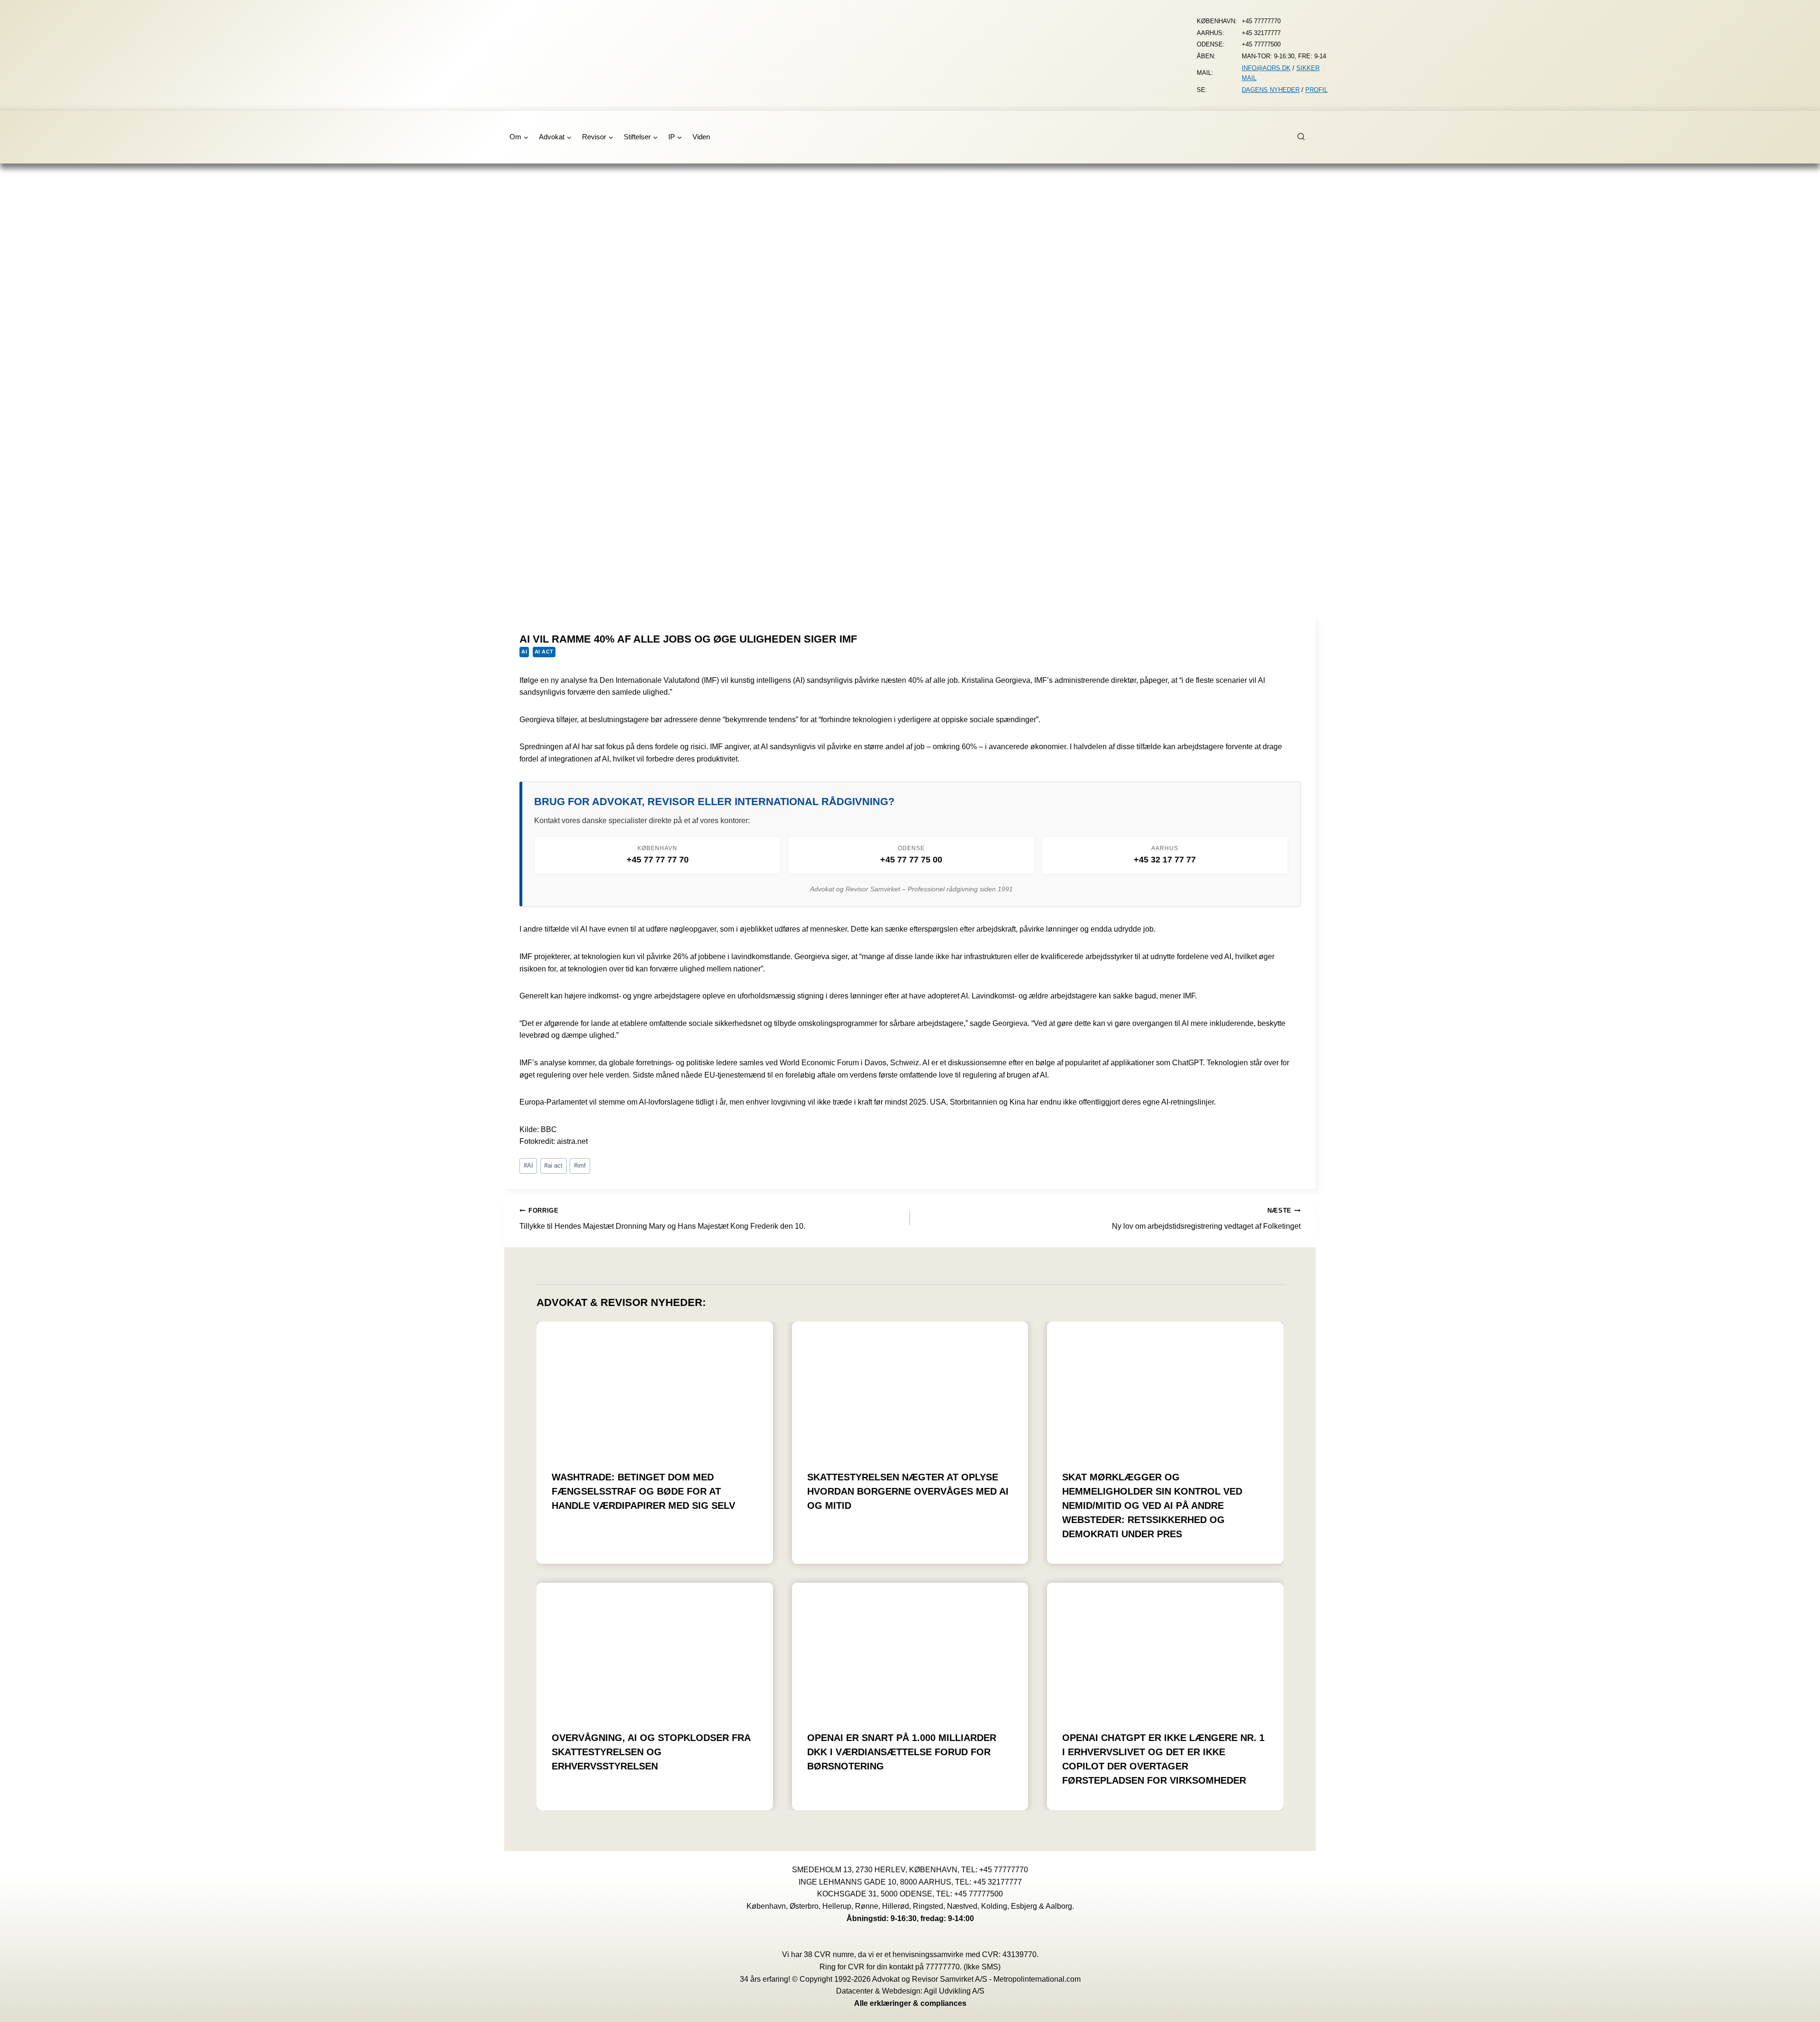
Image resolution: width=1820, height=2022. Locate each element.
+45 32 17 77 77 (1165, 860)
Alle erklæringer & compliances (910, 2003)
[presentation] (655, 1388)
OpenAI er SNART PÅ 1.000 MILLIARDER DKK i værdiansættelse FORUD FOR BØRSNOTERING (902, 1752)
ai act (553, 1165)
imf (580, 1165)
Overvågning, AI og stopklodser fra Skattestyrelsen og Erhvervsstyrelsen (651, 1752)
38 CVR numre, (830, 1954)
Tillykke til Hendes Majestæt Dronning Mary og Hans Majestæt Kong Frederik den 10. (662, 1219)
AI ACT (544, 652)
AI (524, 652)
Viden (701, 137)
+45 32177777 (997, 1882)
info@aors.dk (1266, 68)
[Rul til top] (1799, 2008)
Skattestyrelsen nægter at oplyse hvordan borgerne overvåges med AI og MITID (908, 1491)
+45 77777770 (1004, 1870)
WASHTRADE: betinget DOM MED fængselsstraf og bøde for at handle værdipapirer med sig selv (643, 1491)
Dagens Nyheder (1271, 90)
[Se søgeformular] (1306, 137)
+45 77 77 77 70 (658, 860)
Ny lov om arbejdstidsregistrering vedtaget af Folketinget (1206, 1219)
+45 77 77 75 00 (911, 860)
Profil (1316, 90)
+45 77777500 (978, 1894)
